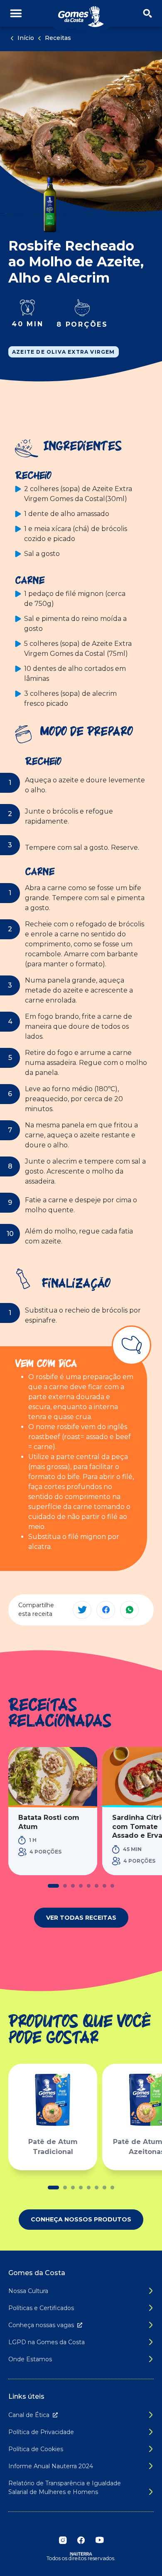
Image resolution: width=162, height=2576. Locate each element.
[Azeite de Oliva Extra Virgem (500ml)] (50, 205)
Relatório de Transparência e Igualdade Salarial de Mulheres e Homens (65, 2488)
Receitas (58, 38)
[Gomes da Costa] (81, 17)
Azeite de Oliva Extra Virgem (64, 352)
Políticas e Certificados (41, 2308)
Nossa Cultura (28, 2291)
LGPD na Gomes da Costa (47, 2342)
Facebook (81, 2540)
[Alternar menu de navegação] (16, 14)
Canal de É (29, 2415)
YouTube (99, 2540)
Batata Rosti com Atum (49, 1822)
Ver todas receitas (81, 1918)
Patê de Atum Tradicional (53, 2147)
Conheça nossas (41, 2325)
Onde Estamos (30, 2359)
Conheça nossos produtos (81, 2219)
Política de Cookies (36, 2449)
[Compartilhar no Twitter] (82, 1610)
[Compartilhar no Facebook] (106, 1610)
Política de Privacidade (41, 2432)
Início (26, 38)
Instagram (63, 2540)
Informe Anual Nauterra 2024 (51, 2466)
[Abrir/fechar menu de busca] (147, 14)
